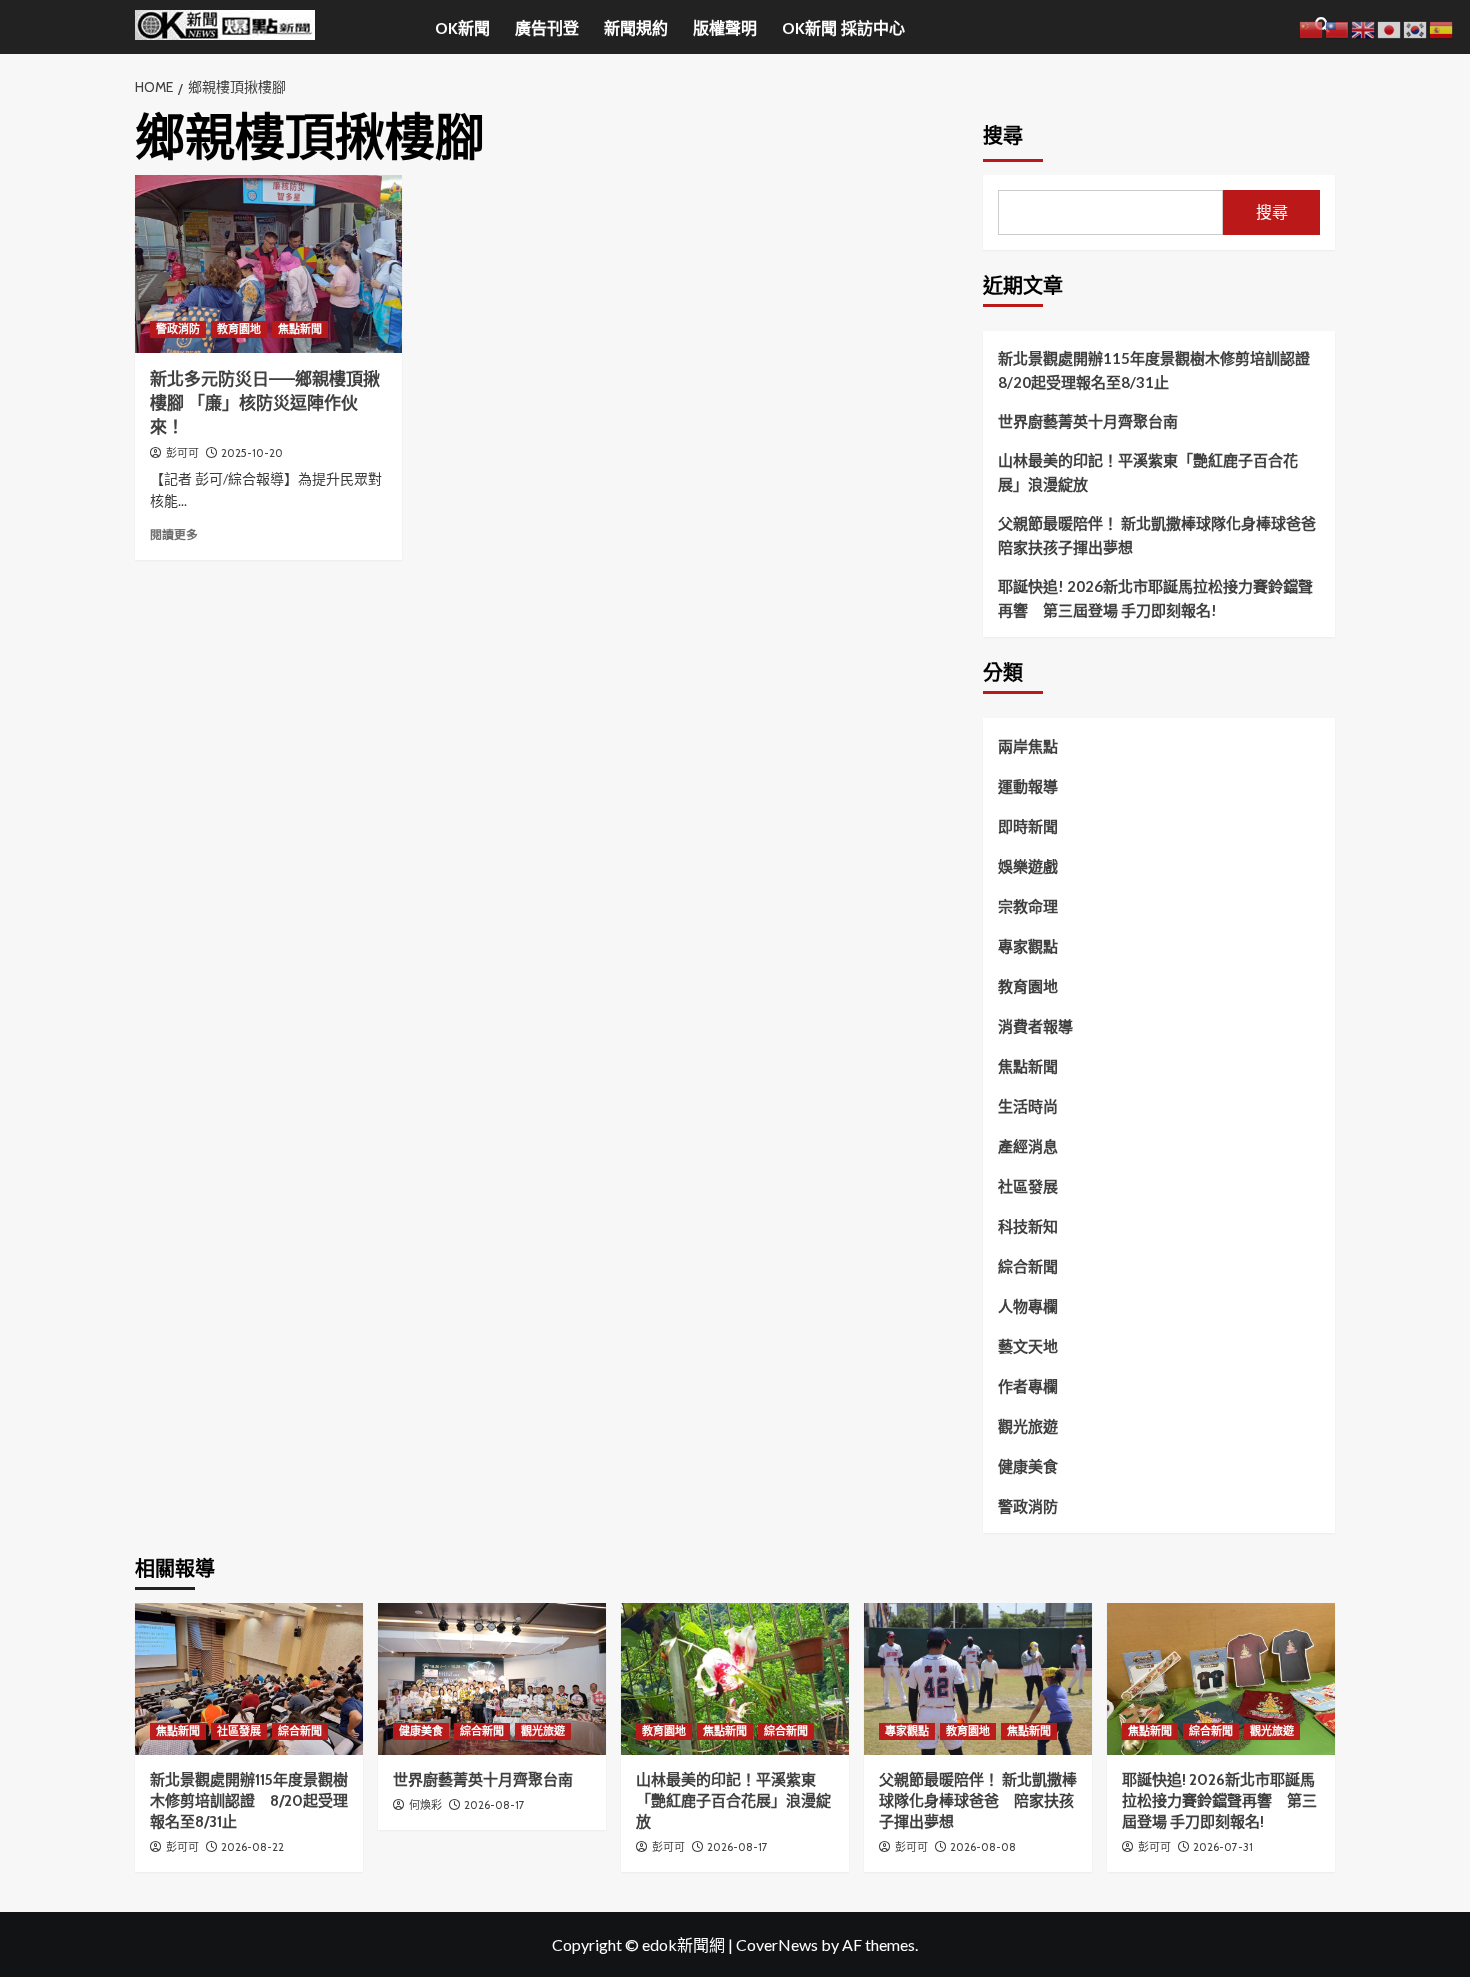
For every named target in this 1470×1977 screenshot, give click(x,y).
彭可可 (182, 453)
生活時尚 (1028, 1106)
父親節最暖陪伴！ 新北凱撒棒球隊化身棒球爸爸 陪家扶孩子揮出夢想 (1159, 535)
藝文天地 (1028, 1346)
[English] (1364, 27)
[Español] (1442, 27)
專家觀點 (1028, 946)
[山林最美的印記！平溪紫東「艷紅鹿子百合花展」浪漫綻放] (735, 1679)
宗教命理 (1028, 906)
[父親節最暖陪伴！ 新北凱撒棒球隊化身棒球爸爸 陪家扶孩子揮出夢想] (978, 1679)
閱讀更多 (174, 534)
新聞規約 (636, 28)
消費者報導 (1035, 1026)
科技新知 (1028, 1226)
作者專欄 (1028, 1386)
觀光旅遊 (1028, 1426)
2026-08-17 (494, 1805)
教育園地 (239, 329)
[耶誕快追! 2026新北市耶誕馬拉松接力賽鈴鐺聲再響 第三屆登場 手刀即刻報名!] (1221, 1679)
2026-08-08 (983, 1847)
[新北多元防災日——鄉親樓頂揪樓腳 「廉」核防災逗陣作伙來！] (268, 264)
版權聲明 (725, 28)
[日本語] (1390, 27)
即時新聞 (1028, 826)
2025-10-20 (252, 453)
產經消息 (1028, 1146)
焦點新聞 (300, 329)
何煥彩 (425, 1805)
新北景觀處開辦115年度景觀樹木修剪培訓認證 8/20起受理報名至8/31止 (1159, 370)
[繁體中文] (1338, 27)
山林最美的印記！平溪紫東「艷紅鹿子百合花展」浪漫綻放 (1148, 472)
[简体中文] (1312, 27)
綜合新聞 (1028, 1266)
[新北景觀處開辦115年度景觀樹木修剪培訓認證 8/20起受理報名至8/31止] (249, 1679)
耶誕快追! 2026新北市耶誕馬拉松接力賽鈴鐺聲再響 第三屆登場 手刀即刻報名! (1155, 598)
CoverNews (777, 1944)
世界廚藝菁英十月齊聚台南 (1088, 421)
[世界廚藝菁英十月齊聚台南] (492, 1679)
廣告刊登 (547, 28)
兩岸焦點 (1028, 746)
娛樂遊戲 (1028, 866)
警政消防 (178, 329)
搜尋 (1003, 136)
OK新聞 (462, 28)
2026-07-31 (1223, 1847)
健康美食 (1028, 1466)
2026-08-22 (252, 1847)
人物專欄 (1028, 1306)
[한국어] (1416, 27)
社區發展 (1028, 1186)
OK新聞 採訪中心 (843, 28)
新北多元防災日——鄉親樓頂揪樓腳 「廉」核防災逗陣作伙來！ (265, 403)
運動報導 (1028, 786)
